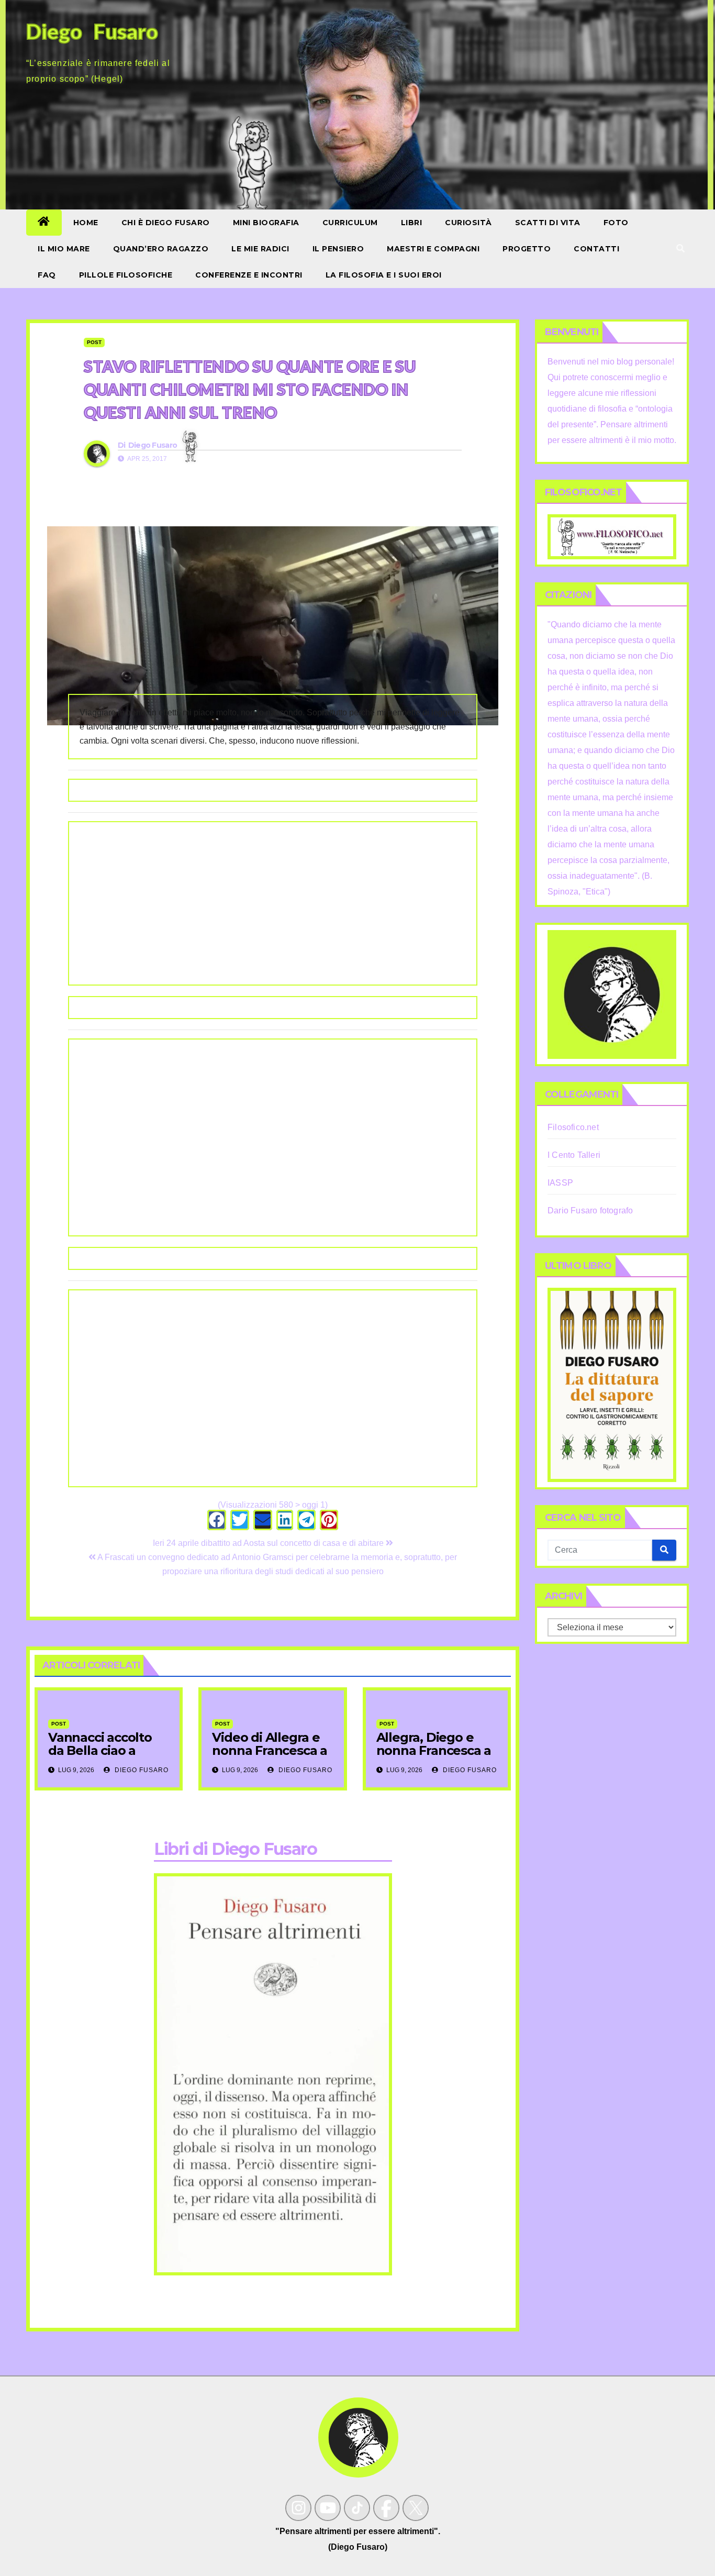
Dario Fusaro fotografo (590, 1210)
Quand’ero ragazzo (161, 249)
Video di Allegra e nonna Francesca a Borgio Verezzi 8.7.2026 (270, 1757)
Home (86, 223)
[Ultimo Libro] (612, 1384)
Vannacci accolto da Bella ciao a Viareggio (100, 1750)
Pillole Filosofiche (126, 275)
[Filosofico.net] (612, 536)
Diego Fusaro (153, 445)
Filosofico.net (573, 1127)
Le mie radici (260, 249)
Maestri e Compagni (433, 249)
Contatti (596, 249)
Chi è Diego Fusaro (166, 223)
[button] (680, 248)
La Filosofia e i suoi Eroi (384, 275)
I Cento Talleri (574, 1155)
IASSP (560, 1183)
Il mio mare (64, 249)
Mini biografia (266, 223)
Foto (616, 223)
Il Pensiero (338, 249)
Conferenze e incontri (249, 275)
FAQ (47, 275)
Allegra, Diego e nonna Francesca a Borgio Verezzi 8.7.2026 (434, 1757)
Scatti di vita (548, 223)
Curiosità (468, 223)
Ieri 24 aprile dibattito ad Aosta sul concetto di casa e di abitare (269, 1543)
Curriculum (350, 223)
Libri (412, 223)
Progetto (527, 249)
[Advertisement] (273, 903)
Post (94, 342)
